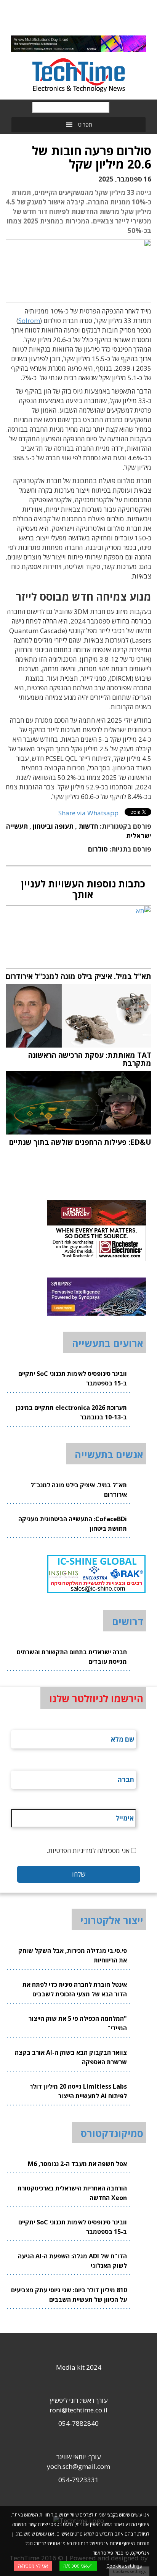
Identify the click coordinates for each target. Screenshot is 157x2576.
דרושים (128, 1621)
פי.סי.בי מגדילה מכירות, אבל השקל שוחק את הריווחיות (73, 1955)
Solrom (29, 321)
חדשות (88, 826)
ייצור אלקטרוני (112, 1920)
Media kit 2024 (79, 2367)
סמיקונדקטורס (112, 2133)
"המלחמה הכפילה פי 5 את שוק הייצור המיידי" (78, 2023)
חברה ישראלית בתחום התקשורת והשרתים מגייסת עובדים (72, 1657)
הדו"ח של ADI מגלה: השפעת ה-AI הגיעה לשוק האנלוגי (72, 2261)
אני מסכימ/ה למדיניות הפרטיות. (88, 1850)
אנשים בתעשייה (109, 1454)
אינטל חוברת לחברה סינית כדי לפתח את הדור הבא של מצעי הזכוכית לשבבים (75, 1989)
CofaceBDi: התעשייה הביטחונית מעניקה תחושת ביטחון (73, 1524)
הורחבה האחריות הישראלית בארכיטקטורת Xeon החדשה (72, 2193)
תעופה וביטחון (53, 826)
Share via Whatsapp (88, 813)
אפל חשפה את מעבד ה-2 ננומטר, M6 (77, 2164)
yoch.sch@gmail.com (78, 2466)
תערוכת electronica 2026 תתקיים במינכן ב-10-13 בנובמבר (71, 1412)
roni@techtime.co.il (78, 2410)
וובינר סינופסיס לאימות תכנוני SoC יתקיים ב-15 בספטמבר (73, 1378)
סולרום (98, 849)
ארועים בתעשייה (108, 1343)
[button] (85, 125)
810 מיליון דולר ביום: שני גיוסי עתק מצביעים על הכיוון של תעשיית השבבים (69, 2295)
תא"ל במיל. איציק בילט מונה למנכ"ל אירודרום (79, 1490)
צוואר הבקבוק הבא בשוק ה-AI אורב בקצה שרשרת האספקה (71, 2057)
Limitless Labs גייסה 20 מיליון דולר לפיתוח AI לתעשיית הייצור (78, 2091)
